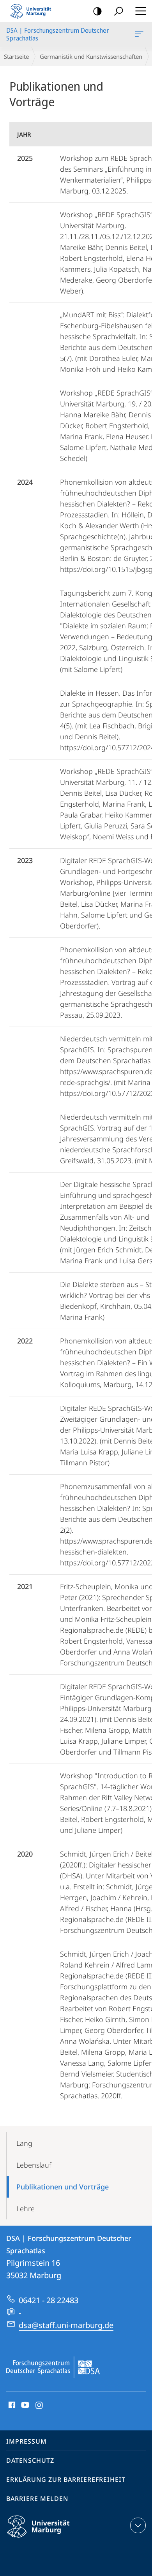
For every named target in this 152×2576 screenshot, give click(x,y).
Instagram (40, 2405)
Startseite (16, 56)
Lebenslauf (34, 2165)
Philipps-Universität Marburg (52, 2539)
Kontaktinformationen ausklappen (138, 2525)
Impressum (27, 2441)
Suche (118, 11)
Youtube (24, 2405)
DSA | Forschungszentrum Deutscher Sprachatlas (141, 34)
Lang (24, 2143)
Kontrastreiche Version (97, 11)
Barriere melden (37, 2499)
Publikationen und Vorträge (63, 2187)
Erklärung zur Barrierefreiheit (66, 2479)
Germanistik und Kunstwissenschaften (91, 56)
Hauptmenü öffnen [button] (141, 11)
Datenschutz (30, 2460)
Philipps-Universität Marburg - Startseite (33, 11)
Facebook (11, 2405)
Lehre (26, 2209)
